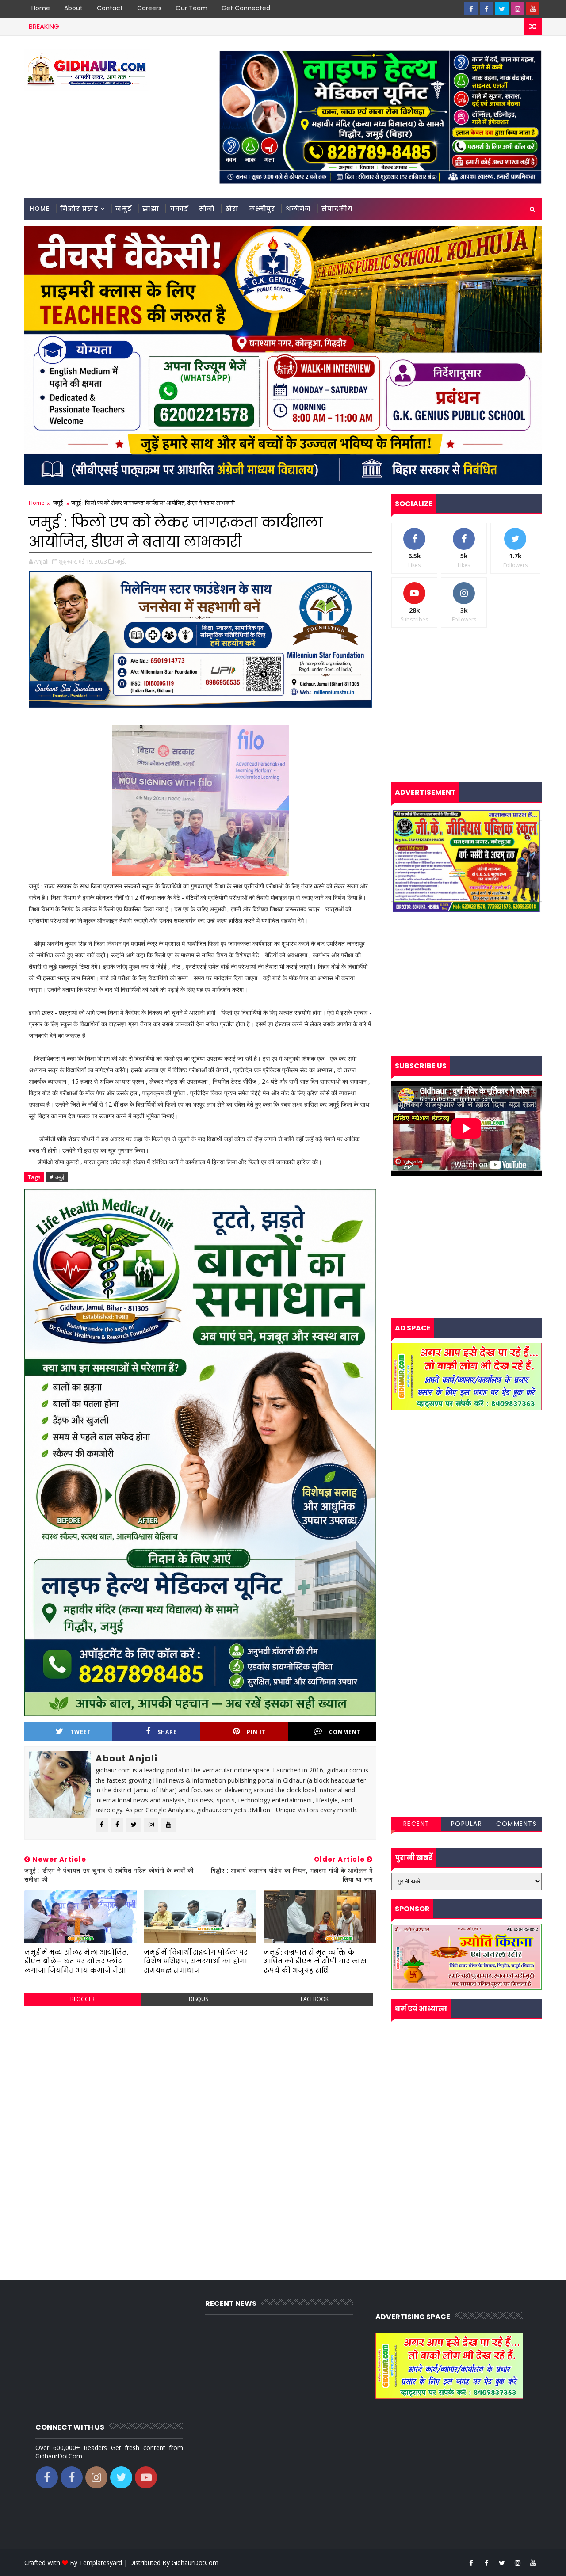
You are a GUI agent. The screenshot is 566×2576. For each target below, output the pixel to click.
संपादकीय (337, 209)
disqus (198, 1999)
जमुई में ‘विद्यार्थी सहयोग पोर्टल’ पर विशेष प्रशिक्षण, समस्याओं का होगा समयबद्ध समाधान (196, 1961)
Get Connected (246, 8)
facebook (315, 1999)
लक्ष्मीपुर (262, 209)
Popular (467, 1824)
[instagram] (517, 9)
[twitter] (502, 9)
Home (41, 8)
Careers (149, 8)
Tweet (81, 1732)
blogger (82, 1999)
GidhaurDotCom (195, 2563)
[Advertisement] (200, 2077)
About (73, 8)
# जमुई (57, 1177)
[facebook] (471, 9)
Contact (110, 8)
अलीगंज (298, 209)
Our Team (191, 8)
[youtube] (533, 9)
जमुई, (120, 561)
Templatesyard (101, 2563)
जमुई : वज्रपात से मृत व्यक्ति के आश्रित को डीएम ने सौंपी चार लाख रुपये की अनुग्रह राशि (315, 1961)
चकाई (179, 209)
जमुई (124, 209)
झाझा (151, 209)
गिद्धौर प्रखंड (79, 209)
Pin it (256, 1732)
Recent (417, 1824)
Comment (345, 1732)
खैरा (232, 209)
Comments (516, 1824)
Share (167, 1732)
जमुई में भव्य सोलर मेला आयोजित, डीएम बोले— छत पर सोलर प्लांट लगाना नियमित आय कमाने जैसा (76, 1961)
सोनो (207, 209)
